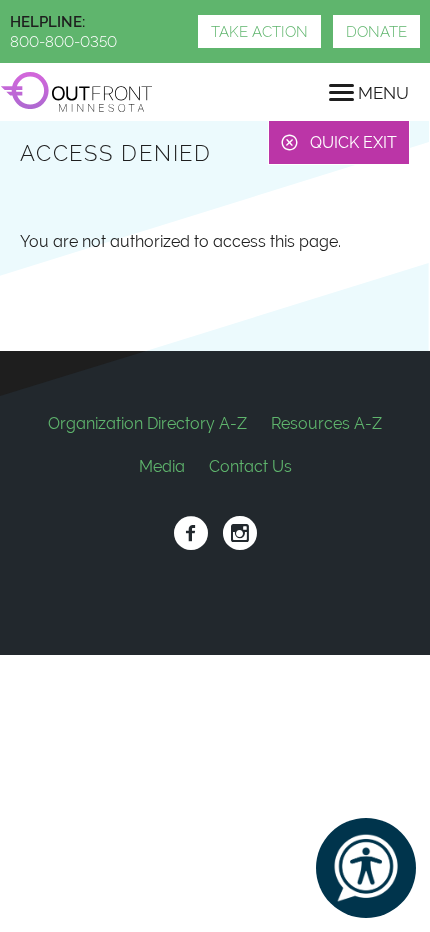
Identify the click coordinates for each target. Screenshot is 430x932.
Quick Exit (353, 142)
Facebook (190, 533)
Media (162, 466)
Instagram (239, 533)
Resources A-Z (326, 423)
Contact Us (250, 466)
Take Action (259, 32)
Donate (376, 32)
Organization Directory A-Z (147, 423)
